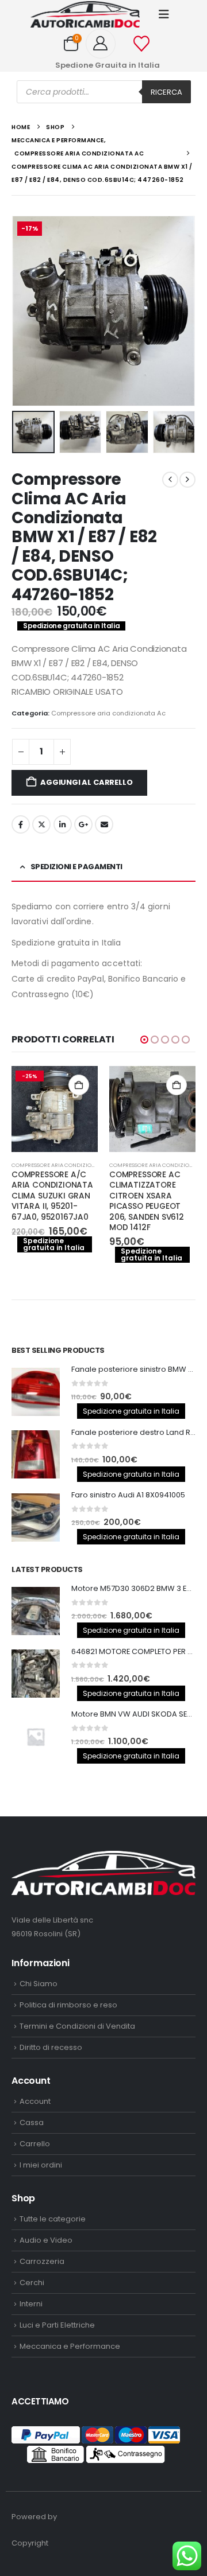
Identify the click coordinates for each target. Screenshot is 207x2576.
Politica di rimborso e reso (68, 2005)
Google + (83, 824)
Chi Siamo (39, 1984)
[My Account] (105, 44)
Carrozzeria (42, 2261)
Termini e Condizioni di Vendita (77, 2026)
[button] (164, 14)
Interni (31, 2304)
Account (35, 2101)
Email (104, 824)
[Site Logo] (85, 14)
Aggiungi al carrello (86, 782)
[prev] (170, 480)
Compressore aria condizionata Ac (108, 713)
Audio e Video (46, 2240)
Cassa (32, 2122)
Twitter (41, 824)
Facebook (21, 824)
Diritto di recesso (51, 2047)
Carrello (35, 2144)
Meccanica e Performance (70, 2346)
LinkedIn (63, 824)
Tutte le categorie (53, 2219)
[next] (187, 480)
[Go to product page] (96, 1109)
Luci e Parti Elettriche (57, 2325)
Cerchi (32, 2283)
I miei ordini (41, 2165)
